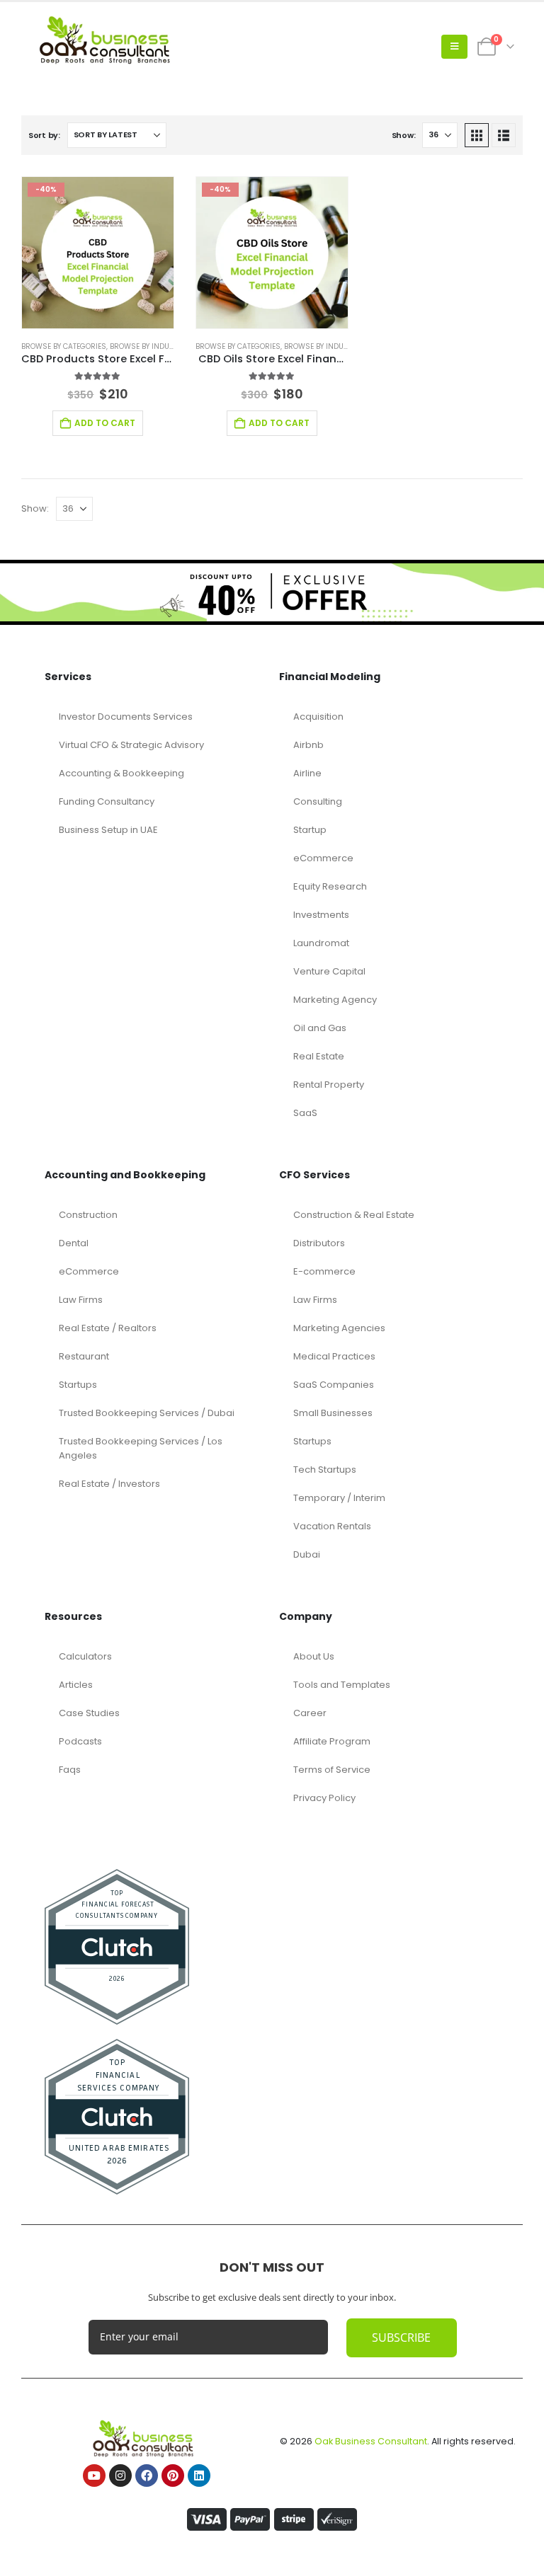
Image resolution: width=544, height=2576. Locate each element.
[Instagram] (120, 2476)
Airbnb (308, 745)
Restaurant (84, 1356)
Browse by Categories (64, 346)
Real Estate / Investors (109, 1484)
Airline (307, 773)
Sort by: (44, 135)
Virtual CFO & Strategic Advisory (131, 745)
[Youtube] (94, 2476)
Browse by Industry (148, 346)
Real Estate (319, 1056)
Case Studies (89, 1713)
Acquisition (318, 717)
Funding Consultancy (107, 801)
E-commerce (324, 1271)
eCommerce (323, 858)
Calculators (85, 1656)
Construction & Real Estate (354, 1215)
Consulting (318, 801)
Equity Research (330, 886)
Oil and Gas (320, 1028)
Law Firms (81, 1300)
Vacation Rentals (332, 1526)
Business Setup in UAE (108, 830)
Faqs (70, 1770)
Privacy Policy (324, 1798)
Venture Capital (329, 971)
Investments (321, 915)
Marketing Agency (335, 1000)
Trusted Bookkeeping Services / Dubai (147, 1413)
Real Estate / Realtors (108, 1328)
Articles (76, 1685)
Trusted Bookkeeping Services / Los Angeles (141, 1448)
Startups (78, 1385)
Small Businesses (333, 1413)
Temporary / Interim (339, 1498)
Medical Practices (334, 1356)
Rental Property (329, 1085)
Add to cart (105, 423)
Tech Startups (325, 1470)
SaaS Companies (334, 1385)
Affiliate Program (332, 1741)
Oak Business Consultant (371, 2441)
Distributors (319, 1243)
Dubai (307, 1554)
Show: (404, 135)
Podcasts (80, 1741)
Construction (88, 1215)
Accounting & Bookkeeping (121, 773)
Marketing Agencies (339, 1328)
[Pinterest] (173, 2476)
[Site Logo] (110, 46)
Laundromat (321, 943)
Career (310, 1713)
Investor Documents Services (126, 717)
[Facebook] (147, 2476)
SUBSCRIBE (401, 2338)
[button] (454, 47)
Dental (74, 1243)
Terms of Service (332, 1770)
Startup (310, 830)
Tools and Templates (342, 1685)
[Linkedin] (199, 2476)
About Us (314, 1656)
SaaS (305, 1113)
